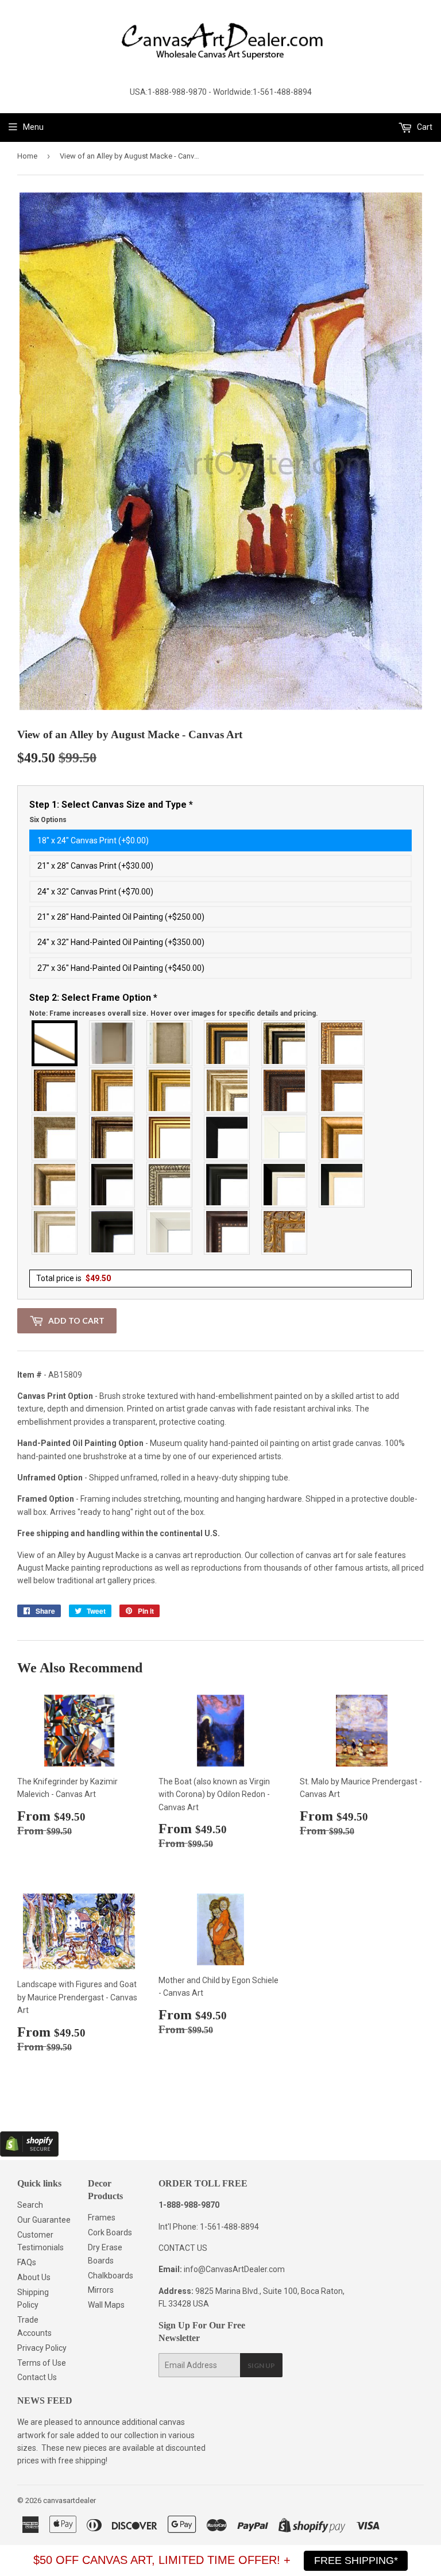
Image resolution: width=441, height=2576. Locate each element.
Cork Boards (110, 2232)
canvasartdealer (69, 2500)
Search (30, 2205)
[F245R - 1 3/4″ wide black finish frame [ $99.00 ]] (227, 1137)
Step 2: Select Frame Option (174, 1005)
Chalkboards (111, 2276)
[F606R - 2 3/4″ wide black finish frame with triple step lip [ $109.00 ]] (227, 1185)
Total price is (73, 1278)
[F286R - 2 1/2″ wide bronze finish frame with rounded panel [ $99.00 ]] (113, 1137)
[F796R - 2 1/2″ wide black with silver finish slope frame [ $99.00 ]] (285, 1185)
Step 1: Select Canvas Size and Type (111, 812)
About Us (34, 2277)
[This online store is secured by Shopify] (29, 2154)
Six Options (48, 820)
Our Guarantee (44, 2220)
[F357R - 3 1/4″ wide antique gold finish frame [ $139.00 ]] (342, 1137)
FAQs (27, 2262)
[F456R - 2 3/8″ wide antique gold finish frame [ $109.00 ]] (342, 1043)
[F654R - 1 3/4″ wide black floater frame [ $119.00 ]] (113, 1232)
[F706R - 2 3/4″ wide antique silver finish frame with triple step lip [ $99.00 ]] (55, 1232)
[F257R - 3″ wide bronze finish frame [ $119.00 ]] (113, 1090)
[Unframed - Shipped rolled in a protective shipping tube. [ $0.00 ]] (55, 1043)
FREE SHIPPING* (356, 2560)
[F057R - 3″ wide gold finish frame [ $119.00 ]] (170, 1090)
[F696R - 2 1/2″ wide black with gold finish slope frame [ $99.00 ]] (342, 1185)
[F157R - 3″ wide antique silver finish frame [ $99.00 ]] (227, 1090)
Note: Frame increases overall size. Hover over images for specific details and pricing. (174, 1013)
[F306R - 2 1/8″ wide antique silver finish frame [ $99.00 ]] (55, 1137)
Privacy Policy (42, 2348)
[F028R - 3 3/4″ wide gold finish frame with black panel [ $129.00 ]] (227, 1043)
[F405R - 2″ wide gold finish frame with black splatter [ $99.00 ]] (170, 1137)
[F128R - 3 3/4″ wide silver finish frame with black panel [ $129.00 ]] (285, 1043)
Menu (33, 127)
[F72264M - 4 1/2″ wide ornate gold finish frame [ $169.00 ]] (285, 1232)
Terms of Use (42, 2363)
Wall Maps (106, 2305)
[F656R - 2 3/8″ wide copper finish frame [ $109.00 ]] (55, 1090)
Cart (424, 127)
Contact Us (37, 2377)
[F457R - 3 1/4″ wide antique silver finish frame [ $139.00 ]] (55, 1185)
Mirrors (101, 2290)
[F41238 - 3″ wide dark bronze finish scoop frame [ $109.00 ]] (227, 1232)
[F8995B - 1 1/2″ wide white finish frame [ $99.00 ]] (285, 1137)
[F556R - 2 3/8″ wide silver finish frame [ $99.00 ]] (170, 1185)
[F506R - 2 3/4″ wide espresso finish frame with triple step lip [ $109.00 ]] (113, 1185)
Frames (102, 2218)
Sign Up (261, 2365)
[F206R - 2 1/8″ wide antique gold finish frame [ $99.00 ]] (342, 1090)
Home (27, 156)
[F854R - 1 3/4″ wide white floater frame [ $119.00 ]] (170, 1232)
